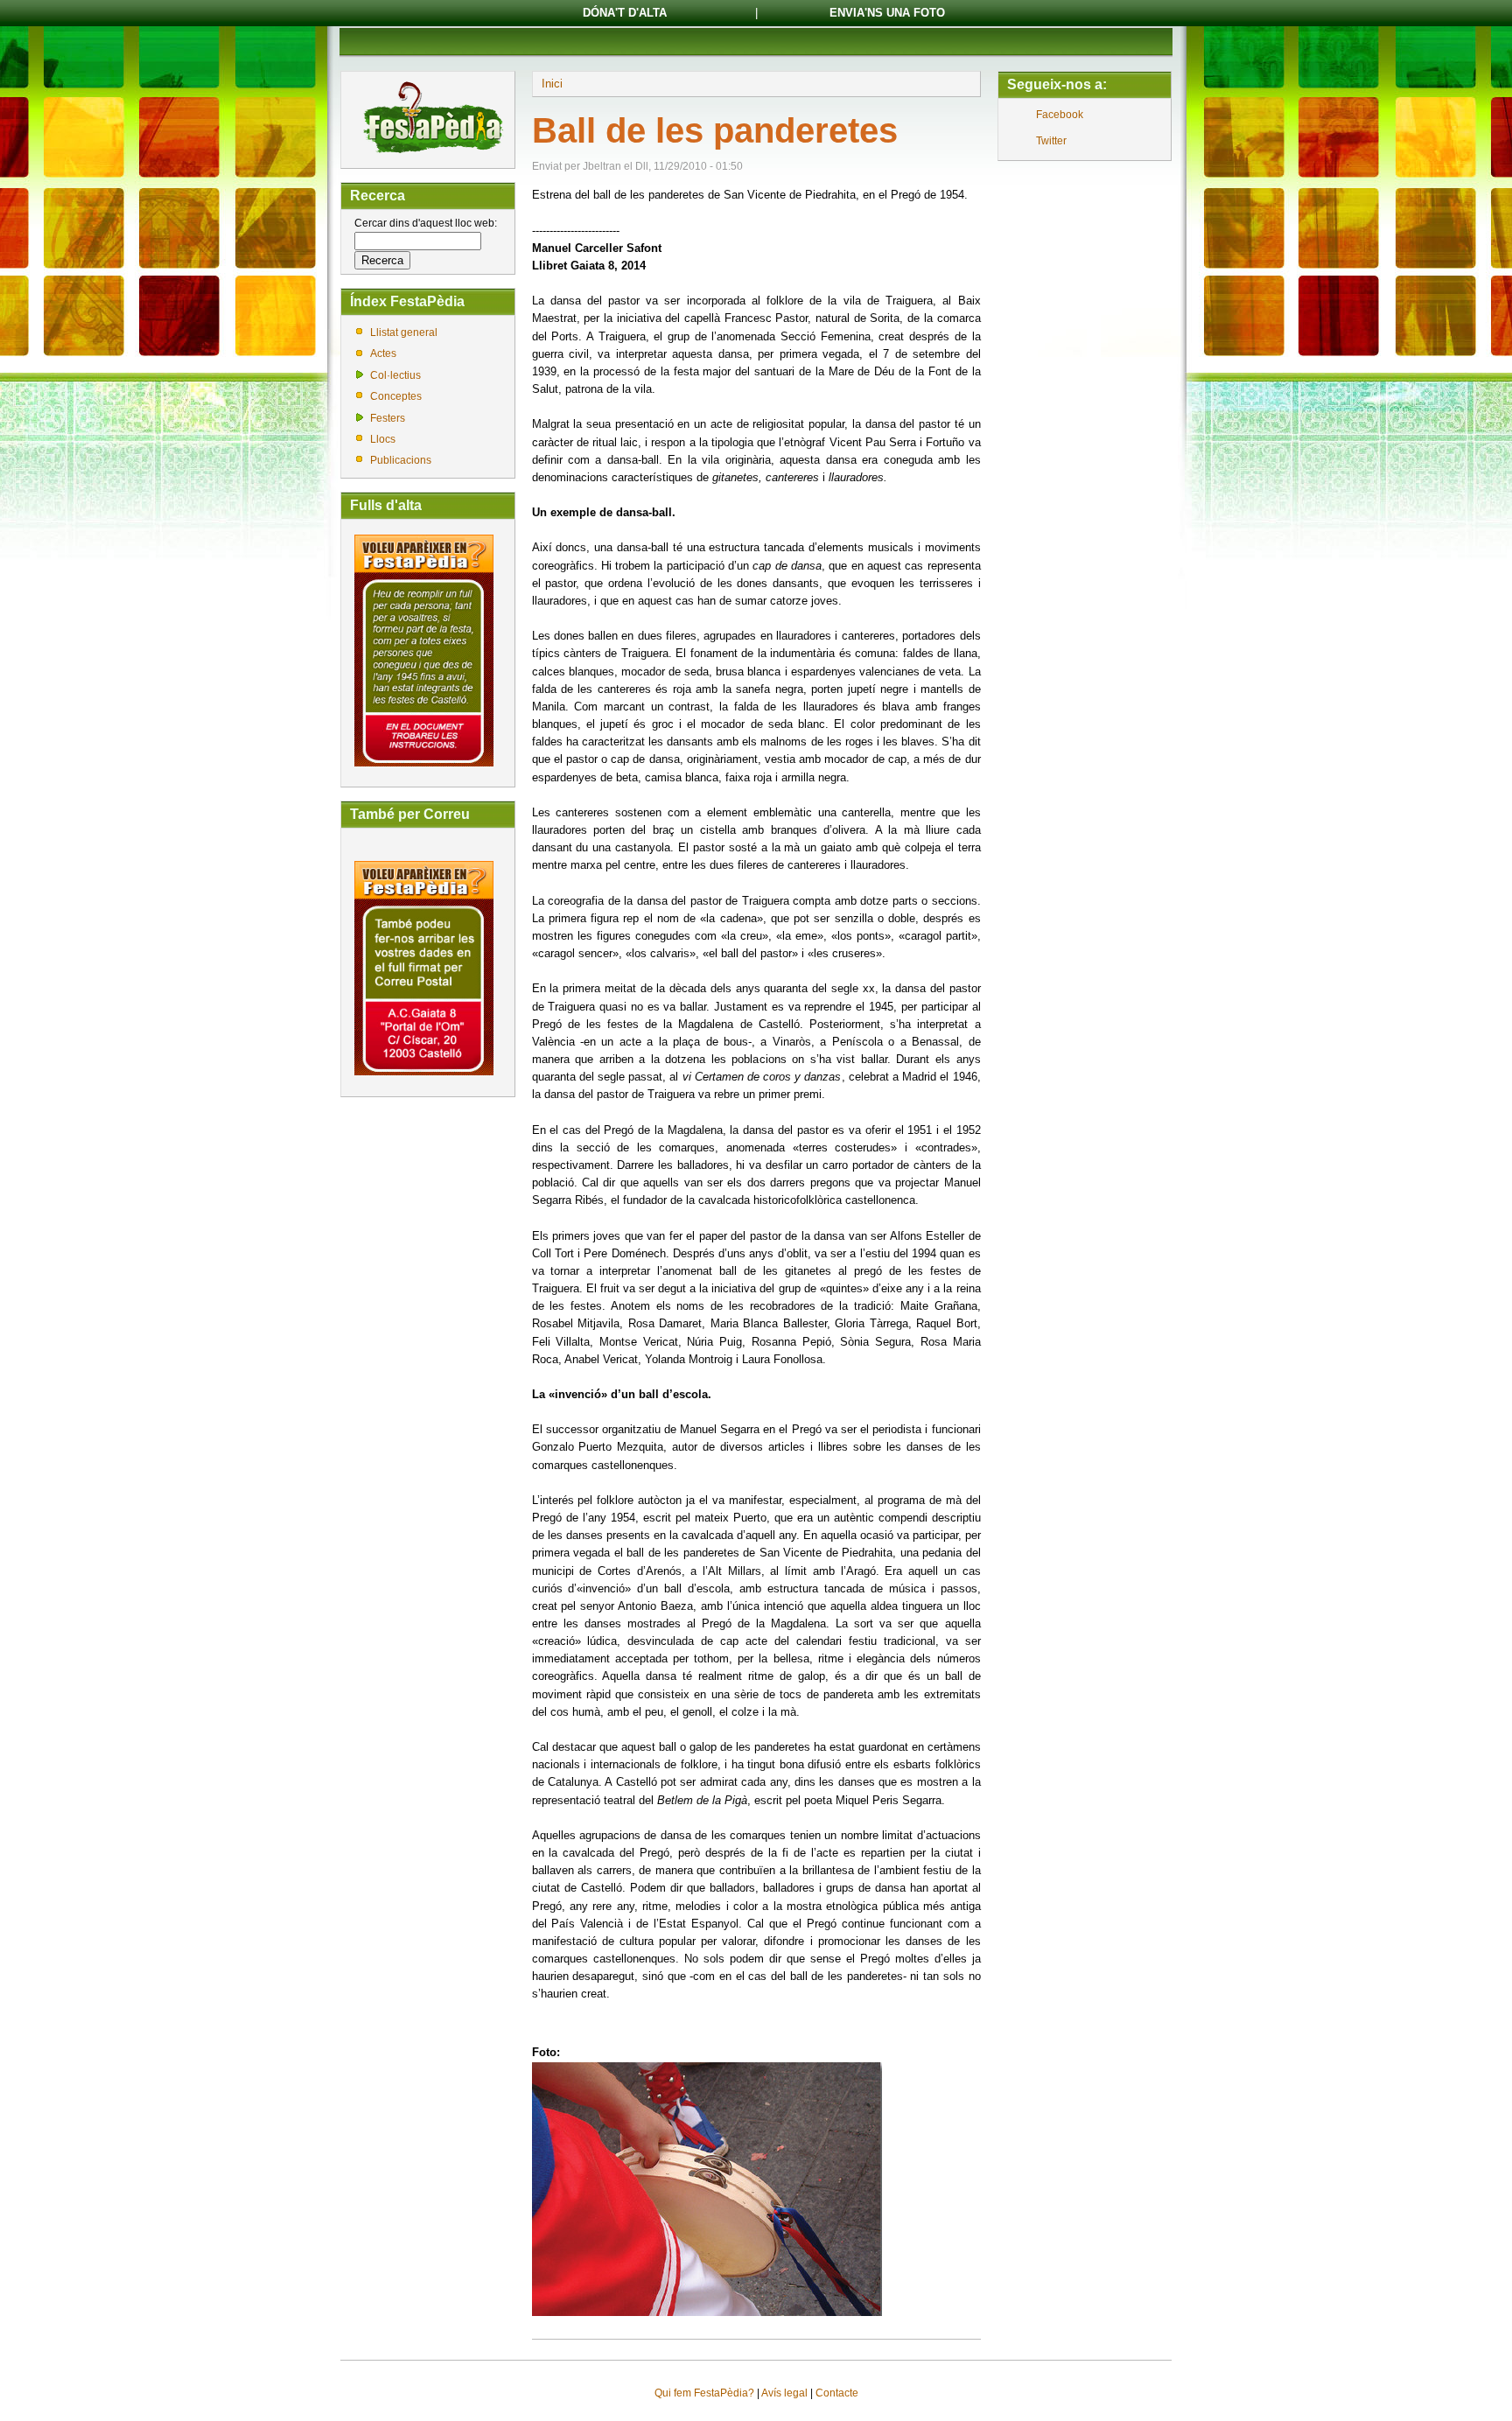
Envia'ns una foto (887, 13)
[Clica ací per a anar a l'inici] (432, 155)
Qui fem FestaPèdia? (704, 2393)
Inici (552, 84)
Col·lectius (395, 375)
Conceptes (396, 396)
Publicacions (401, 460)
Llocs (383, 439)
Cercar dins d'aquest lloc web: (426, 223)
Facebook (1060, 115)
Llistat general (404, 332)
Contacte (837, 2393)
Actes (383, 353)
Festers (388, 418)
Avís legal (784, 2393)
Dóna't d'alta (625, 13)
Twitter (1051, 141)
